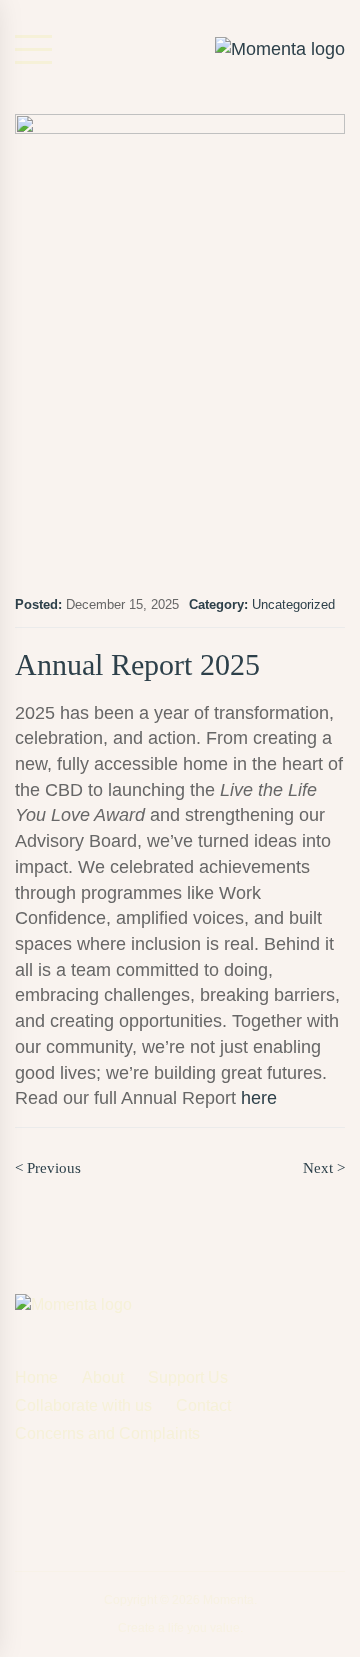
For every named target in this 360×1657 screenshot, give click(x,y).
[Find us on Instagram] (71, 1499)
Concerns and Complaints (107, 1433)
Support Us (188, 1377)
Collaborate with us (83, 1405)
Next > (324, 1168)
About (103, 1377)
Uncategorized (293, 604)
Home (36, 1377)
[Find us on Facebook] (23, 1495)
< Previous (48, 1168)
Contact (203, 1405)
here (259, 1098)
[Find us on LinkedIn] (120, 1499)
